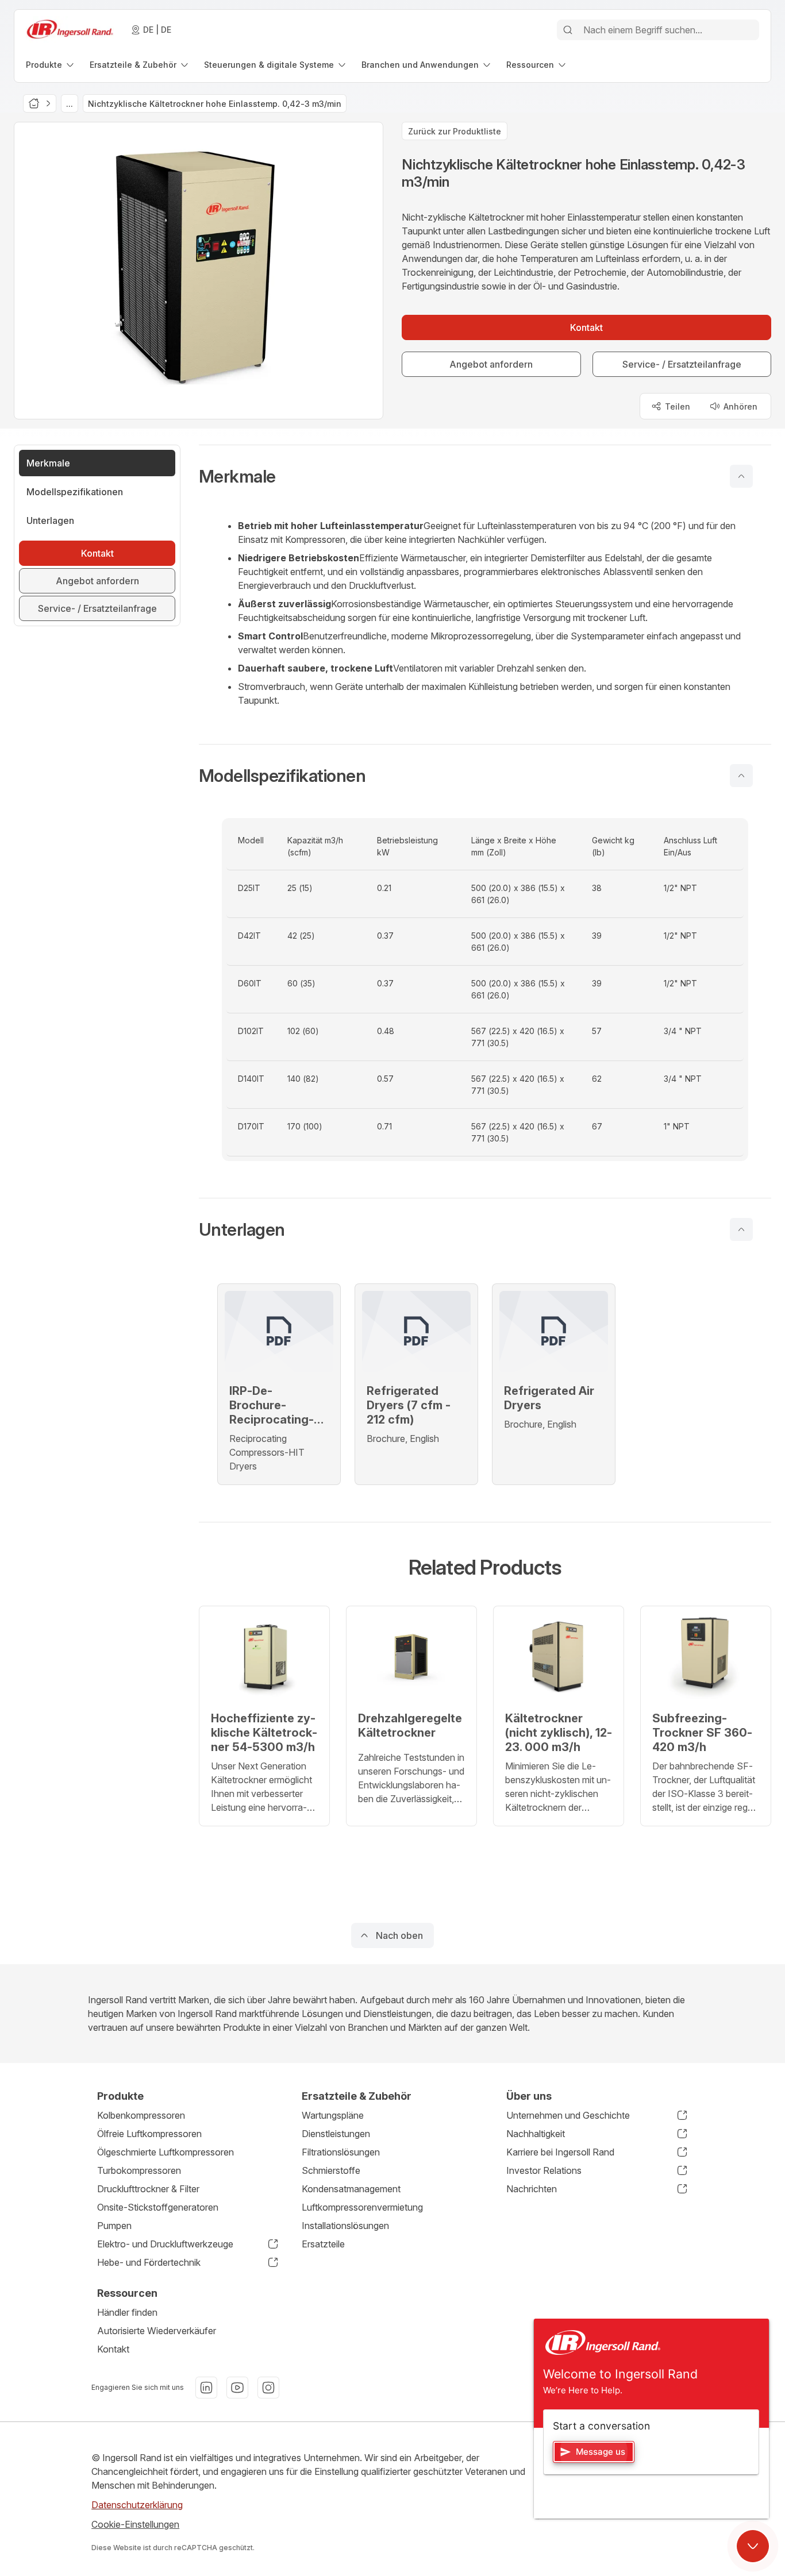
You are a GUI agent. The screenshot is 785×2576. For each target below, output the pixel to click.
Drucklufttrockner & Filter (148, 2189)
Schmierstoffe (331, 2170)
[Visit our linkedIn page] (206, 2388)
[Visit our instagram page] (268, 2388)
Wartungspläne (333, 2115)
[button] (485, 476)
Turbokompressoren (139, 2170)
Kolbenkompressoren (141, 2115)
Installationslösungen (345, 2226)
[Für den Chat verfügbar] (753, 2546)
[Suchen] (568, 30)
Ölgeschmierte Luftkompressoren (166, 2152)
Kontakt (113, 2349)
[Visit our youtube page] (237, 2388)
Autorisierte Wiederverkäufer (157, 2331)
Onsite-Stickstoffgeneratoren (158, 2207)
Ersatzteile (323, 2244)
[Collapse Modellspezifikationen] (741, 776)
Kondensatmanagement (351, 2189)
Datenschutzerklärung (137, 2505)
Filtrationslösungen (341, 2152)
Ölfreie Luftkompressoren (149, 2134)
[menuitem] (51, 65)
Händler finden (127, 2312)
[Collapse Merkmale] (741, 476)
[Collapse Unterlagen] (741, 1229)
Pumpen (114, 2226)
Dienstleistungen (336, 2134)
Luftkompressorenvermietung (362, 2207)
